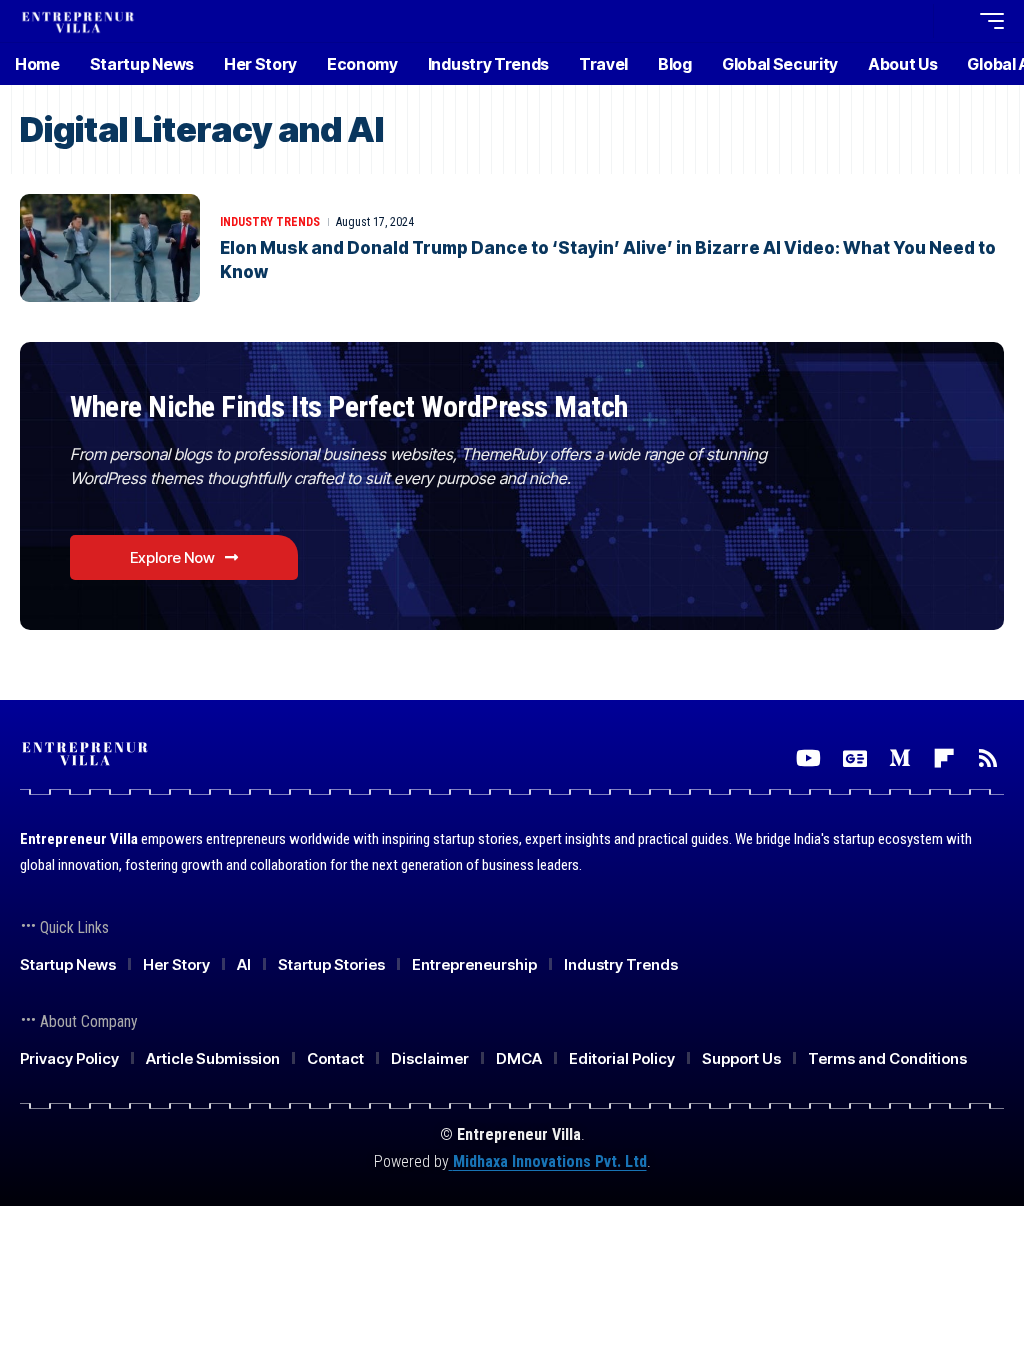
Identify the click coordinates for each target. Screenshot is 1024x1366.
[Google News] (855, 758)
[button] (913, 21)
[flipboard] (944, 758)
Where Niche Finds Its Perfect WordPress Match (349, 406)
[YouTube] (808, 758)
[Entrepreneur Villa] (78, 20)
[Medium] (900, 758)
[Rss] (988, 758)
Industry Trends (270, 222)
